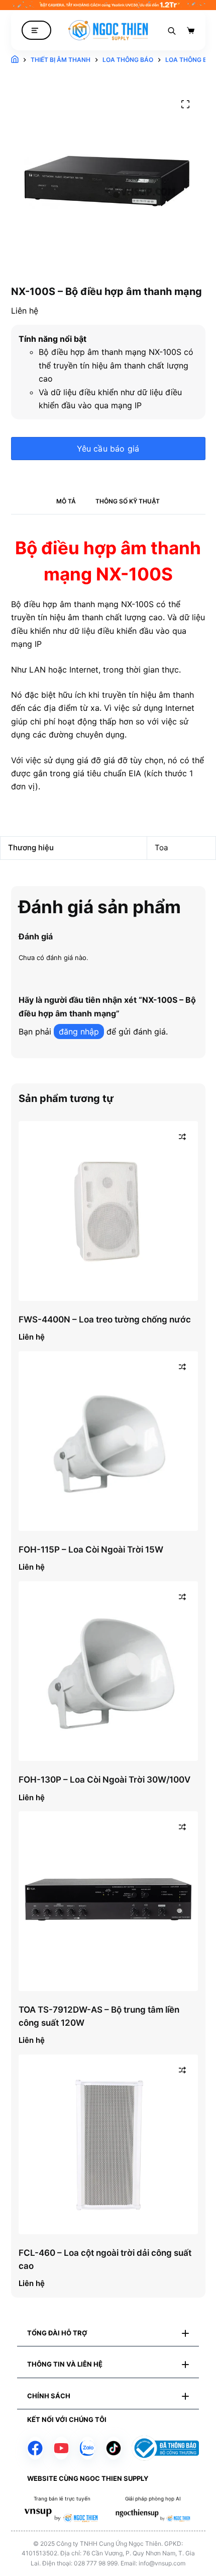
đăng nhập (79, 1032)
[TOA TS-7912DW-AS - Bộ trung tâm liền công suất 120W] (108, 1901)
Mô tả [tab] (66, 501)
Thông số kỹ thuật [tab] (128, 501)
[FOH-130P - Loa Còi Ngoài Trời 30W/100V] (108, 1671)
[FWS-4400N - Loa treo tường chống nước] (108, 1211)
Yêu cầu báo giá (108, 449)
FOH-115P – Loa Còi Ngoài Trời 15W (91, 1550)
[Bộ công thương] (165, 2448)
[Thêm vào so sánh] (182, 1137)
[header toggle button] (36, 30)
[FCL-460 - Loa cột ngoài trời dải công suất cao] (108, 2144)
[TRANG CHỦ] (15, 60)
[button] (108, 2333)
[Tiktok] (114, 2448)
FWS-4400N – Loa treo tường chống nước (105, 1319)
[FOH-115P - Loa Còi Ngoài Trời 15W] (108, 1441)
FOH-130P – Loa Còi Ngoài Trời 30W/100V (104, 1780)
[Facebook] (35, 2448)
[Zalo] (87, 2448)
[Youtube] (61, 2448)
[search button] (172, 30)
